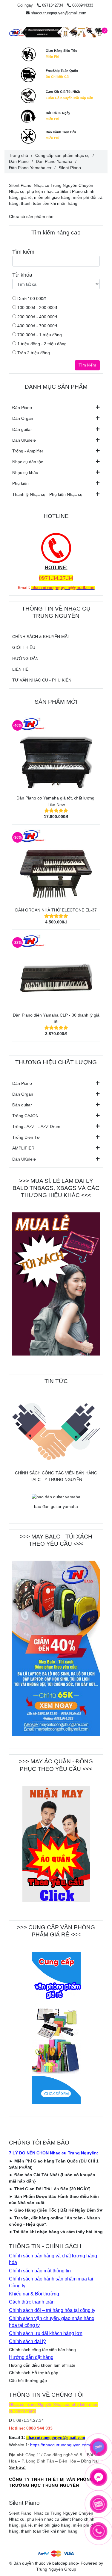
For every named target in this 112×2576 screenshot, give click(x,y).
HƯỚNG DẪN (25, 658)
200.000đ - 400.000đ (37, 317)
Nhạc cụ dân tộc (28, 462)
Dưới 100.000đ (31, 299)
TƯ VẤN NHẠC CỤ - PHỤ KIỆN (42, 680)
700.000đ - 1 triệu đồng (39, 335)
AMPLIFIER (23, 1148)
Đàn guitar (22, 429)
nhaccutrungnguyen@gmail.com (59, 13)
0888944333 (83, 5)
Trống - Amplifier (28, 451)
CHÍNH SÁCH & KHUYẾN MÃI (40, 637)
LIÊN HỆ (20, 669)
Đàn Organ (23, 418)
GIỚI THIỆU (24, 647)
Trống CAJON (25, 1116)
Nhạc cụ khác (25, 473)
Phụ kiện (20, 483)
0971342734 (53, 5)
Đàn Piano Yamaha (54, 161)
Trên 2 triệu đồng (33, 353)
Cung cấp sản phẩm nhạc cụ (62, 155)
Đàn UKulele (24, 440)
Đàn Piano (22, 408)
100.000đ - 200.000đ (37, 308)
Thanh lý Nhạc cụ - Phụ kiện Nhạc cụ (47, 494)
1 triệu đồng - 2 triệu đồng (41, 344)
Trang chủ (19, 155)
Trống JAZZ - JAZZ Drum (36, 1126)
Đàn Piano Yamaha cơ (30, 168)
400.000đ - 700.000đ (37, 326)
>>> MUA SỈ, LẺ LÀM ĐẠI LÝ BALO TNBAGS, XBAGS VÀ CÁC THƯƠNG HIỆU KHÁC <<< (56, 1188)
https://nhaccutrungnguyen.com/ (61, 2445)
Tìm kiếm (87, 365)
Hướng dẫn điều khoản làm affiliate (42, 2365)
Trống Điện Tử (26, 1137)
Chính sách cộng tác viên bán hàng (42, 2350)
